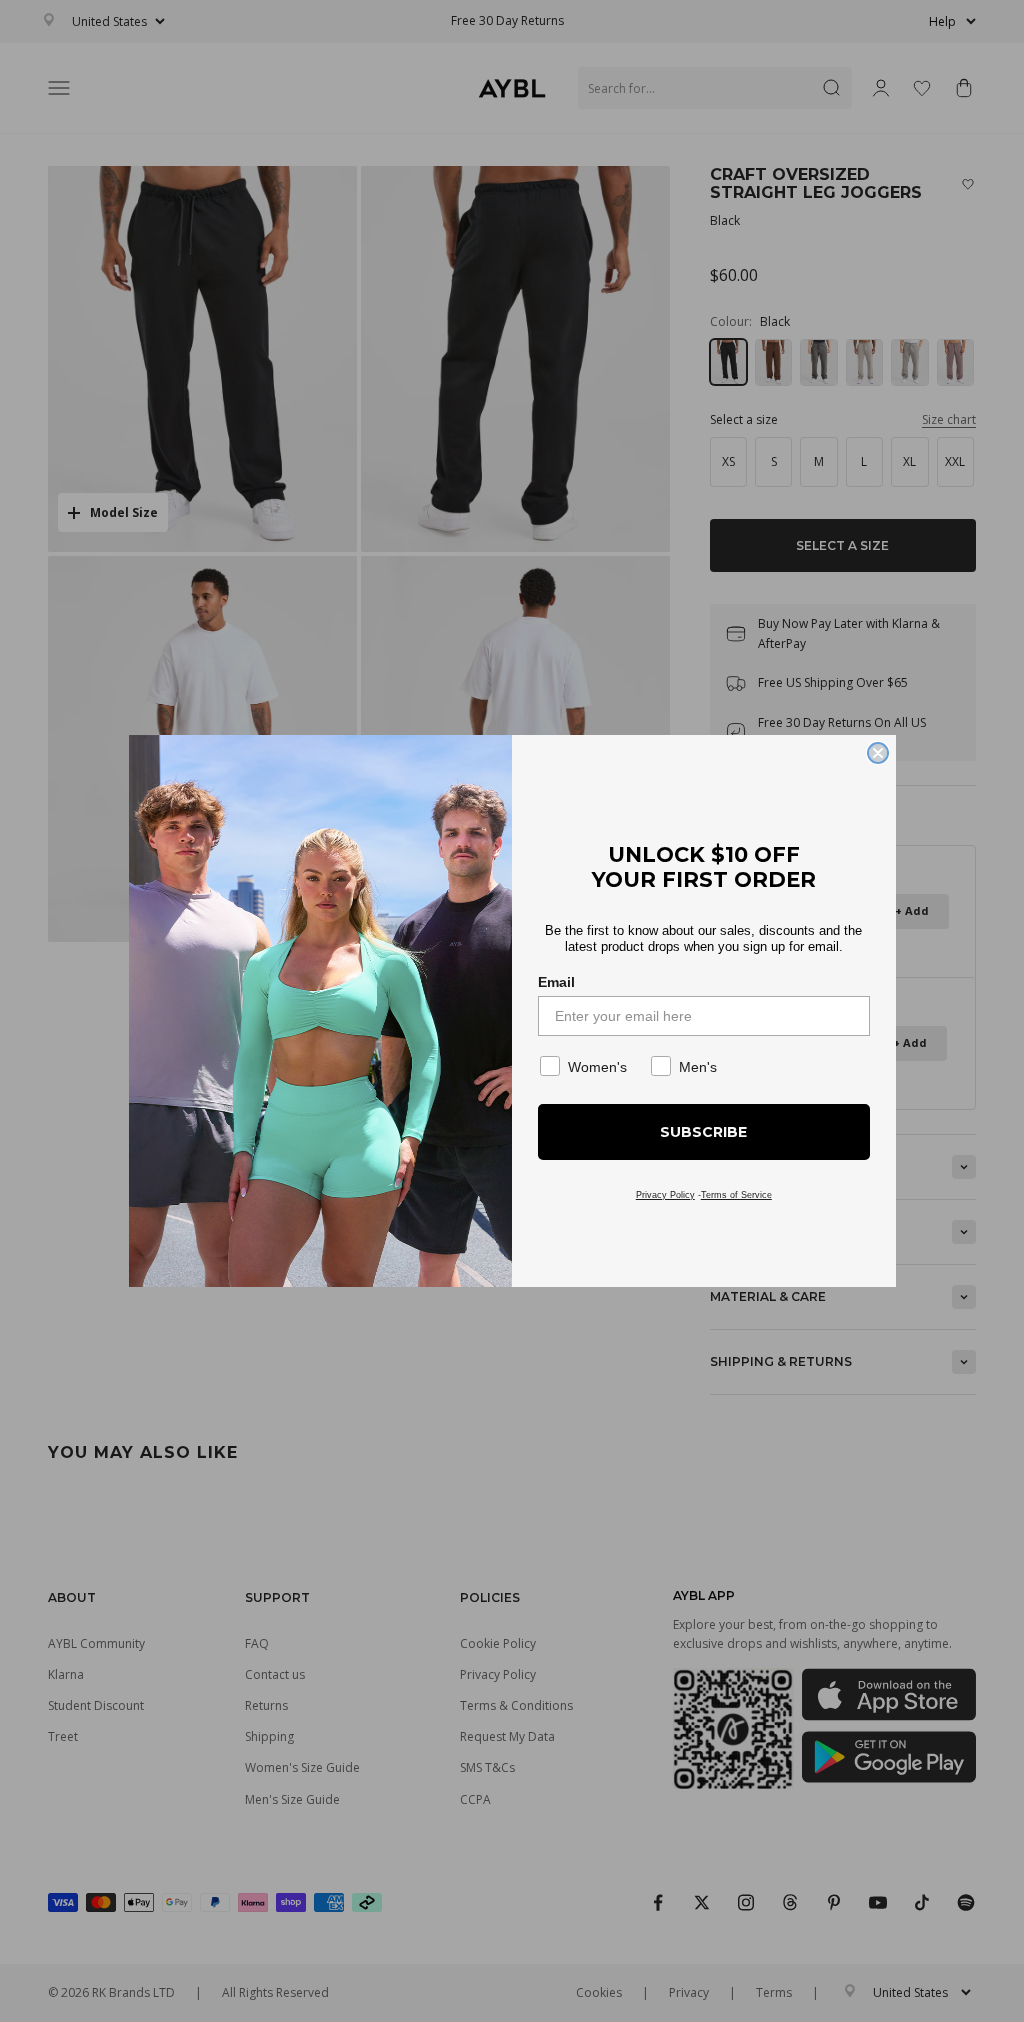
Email (556, 982)
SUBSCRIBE (703, 1132)
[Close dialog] (878, 753)
